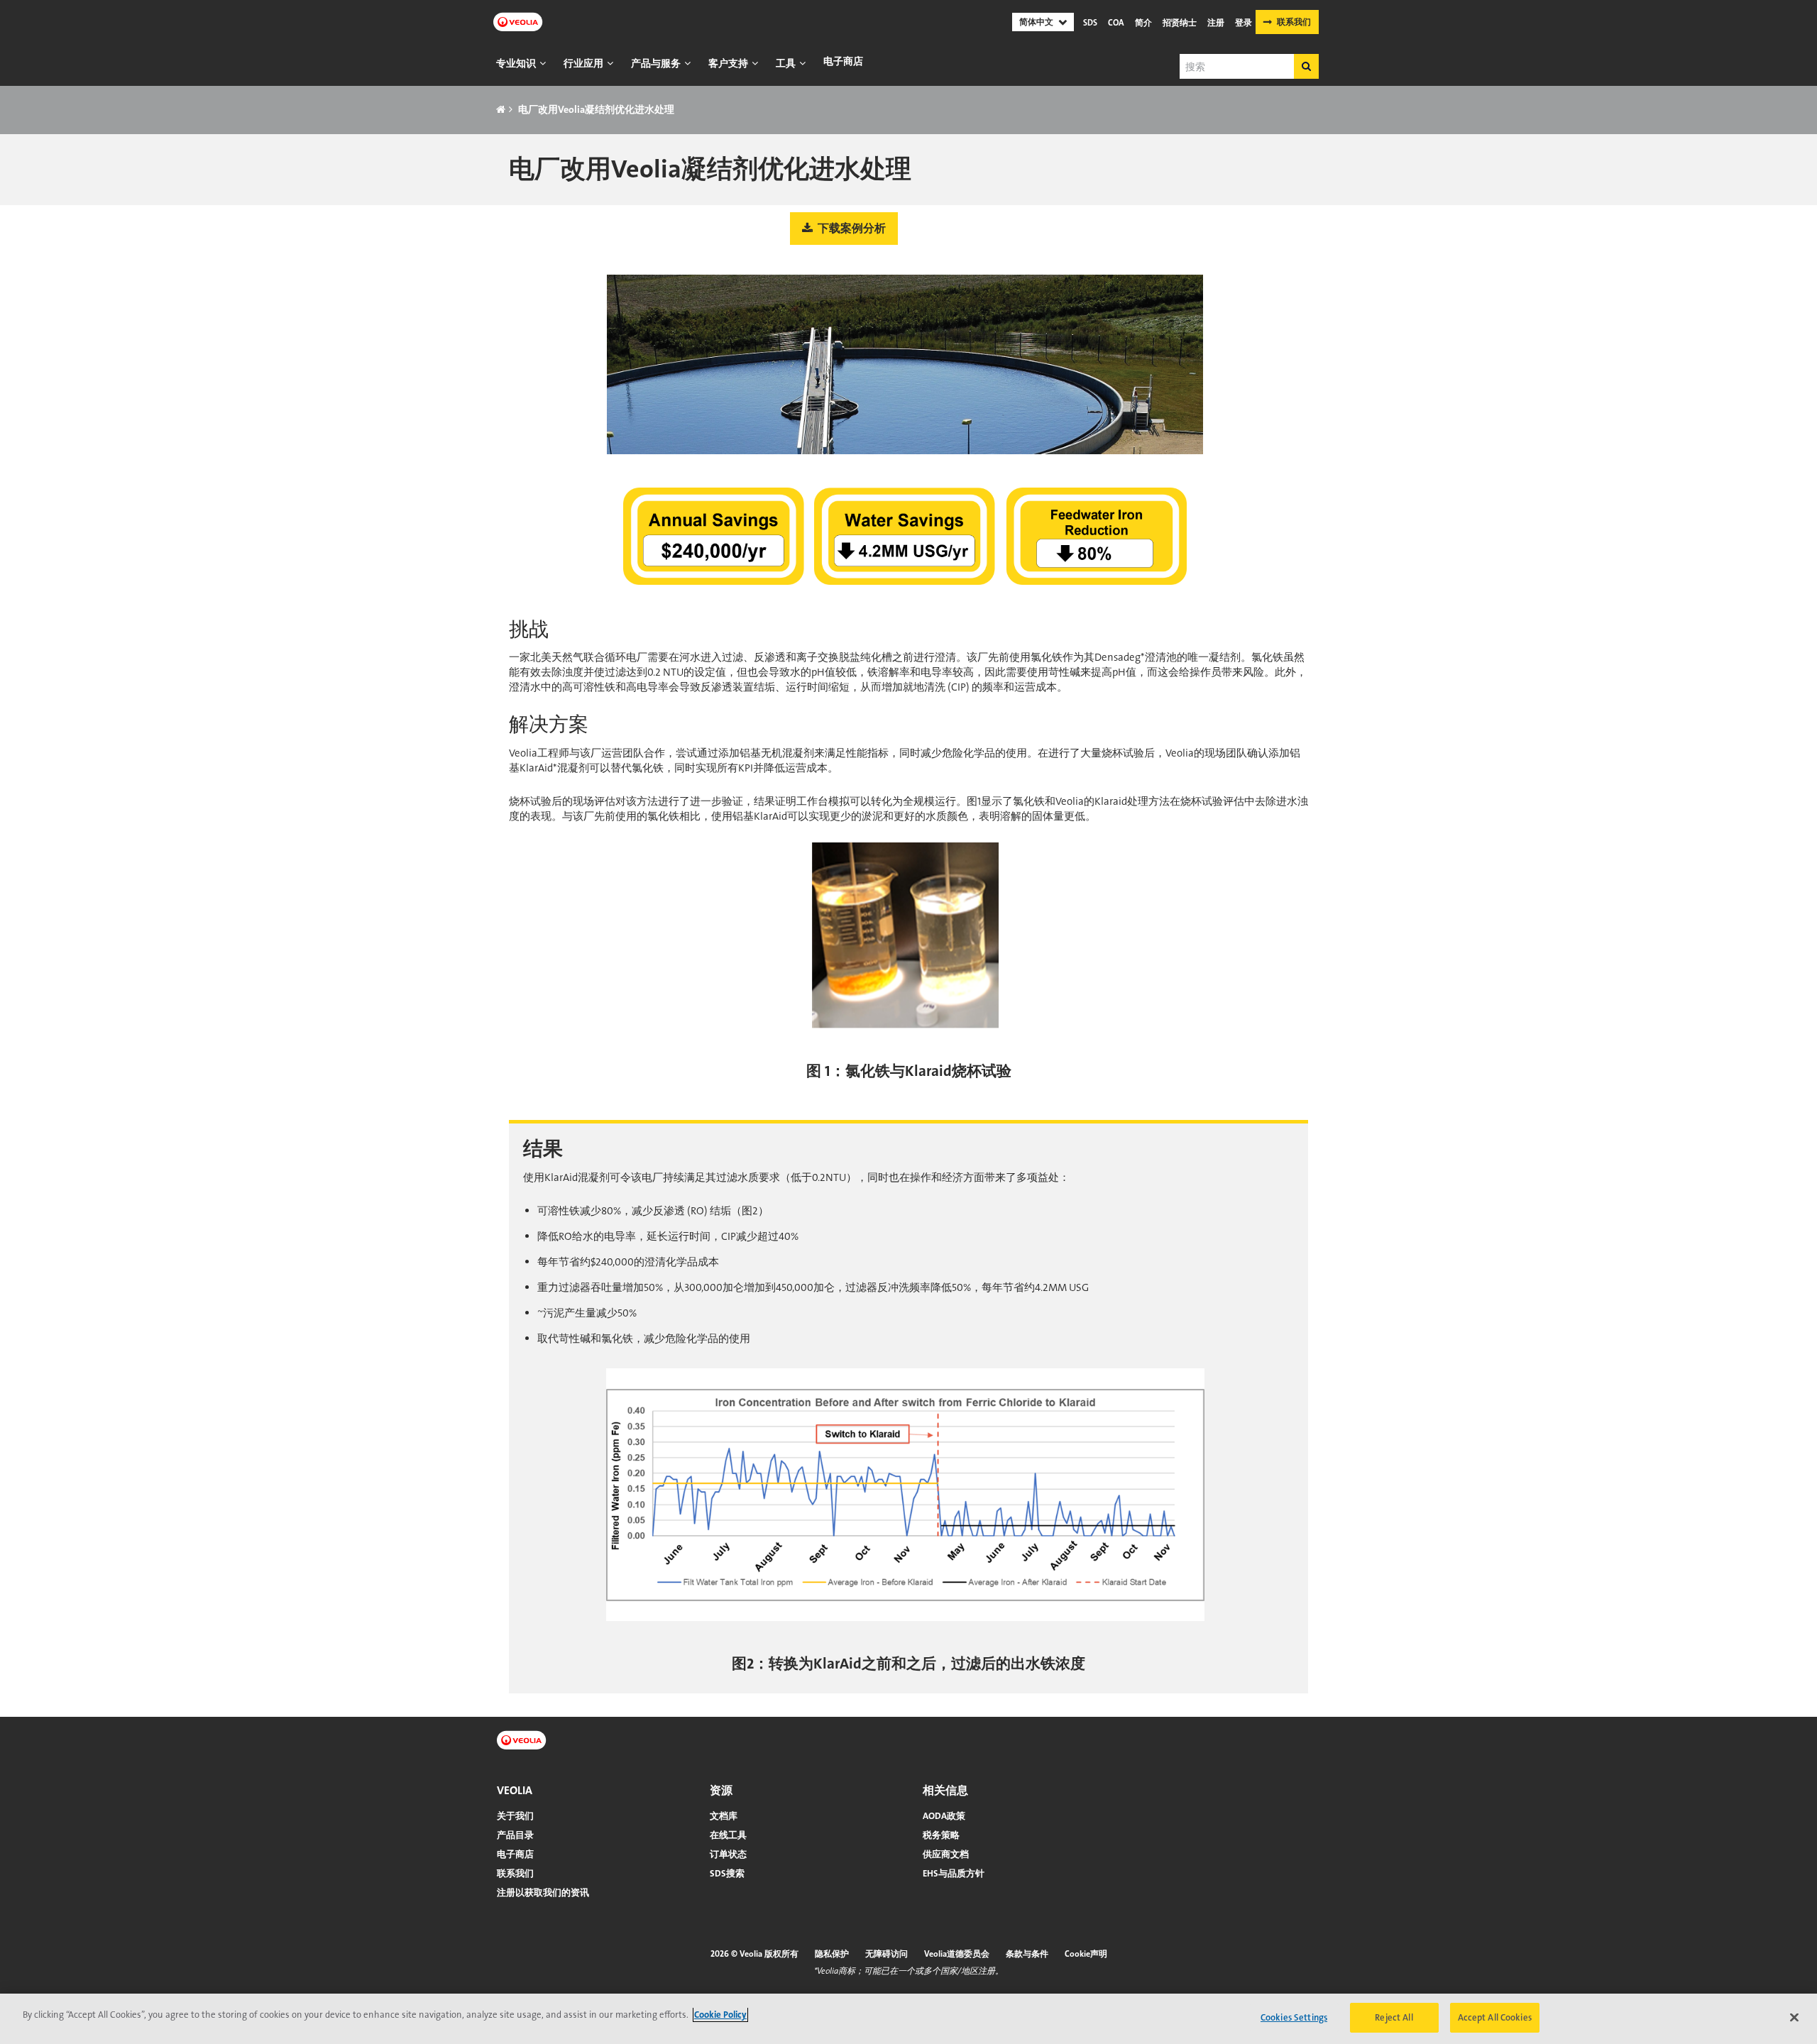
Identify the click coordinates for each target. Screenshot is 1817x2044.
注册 (1216, 23)
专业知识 (516, 63)
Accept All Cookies (1495, 2017)
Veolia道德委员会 (957, 1954)
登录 (1244, 23)
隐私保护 (832, 1954)
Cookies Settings (1294, 2017)
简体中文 (1036, 22)
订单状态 (728, 1854)
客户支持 (728, 63)
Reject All (1394, 2017)
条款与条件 (1027, 1954)
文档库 (724, 1816)
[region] (908, 2019)
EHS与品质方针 (954, 1873)
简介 (1143, 23)
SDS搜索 (727, 1873)
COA (1116, 23)
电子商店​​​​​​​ (843, 61)
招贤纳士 (1180, 23)
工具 (786, 63)
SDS (1090, 23)
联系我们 (1294, 22)
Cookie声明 (1086, 1954)
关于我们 (515, 1816)
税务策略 (941, 1835)
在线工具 (728, 1835)
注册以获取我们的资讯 (543, 1892)
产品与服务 (656, 63)
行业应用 (583, 63)
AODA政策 (944, 1816)
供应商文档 (946, 1854)
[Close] (1794, 2017)
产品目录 (515, 1835)
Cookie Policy (720, 2015)
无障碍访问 (886, 1954)
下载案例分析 (851, 228)
